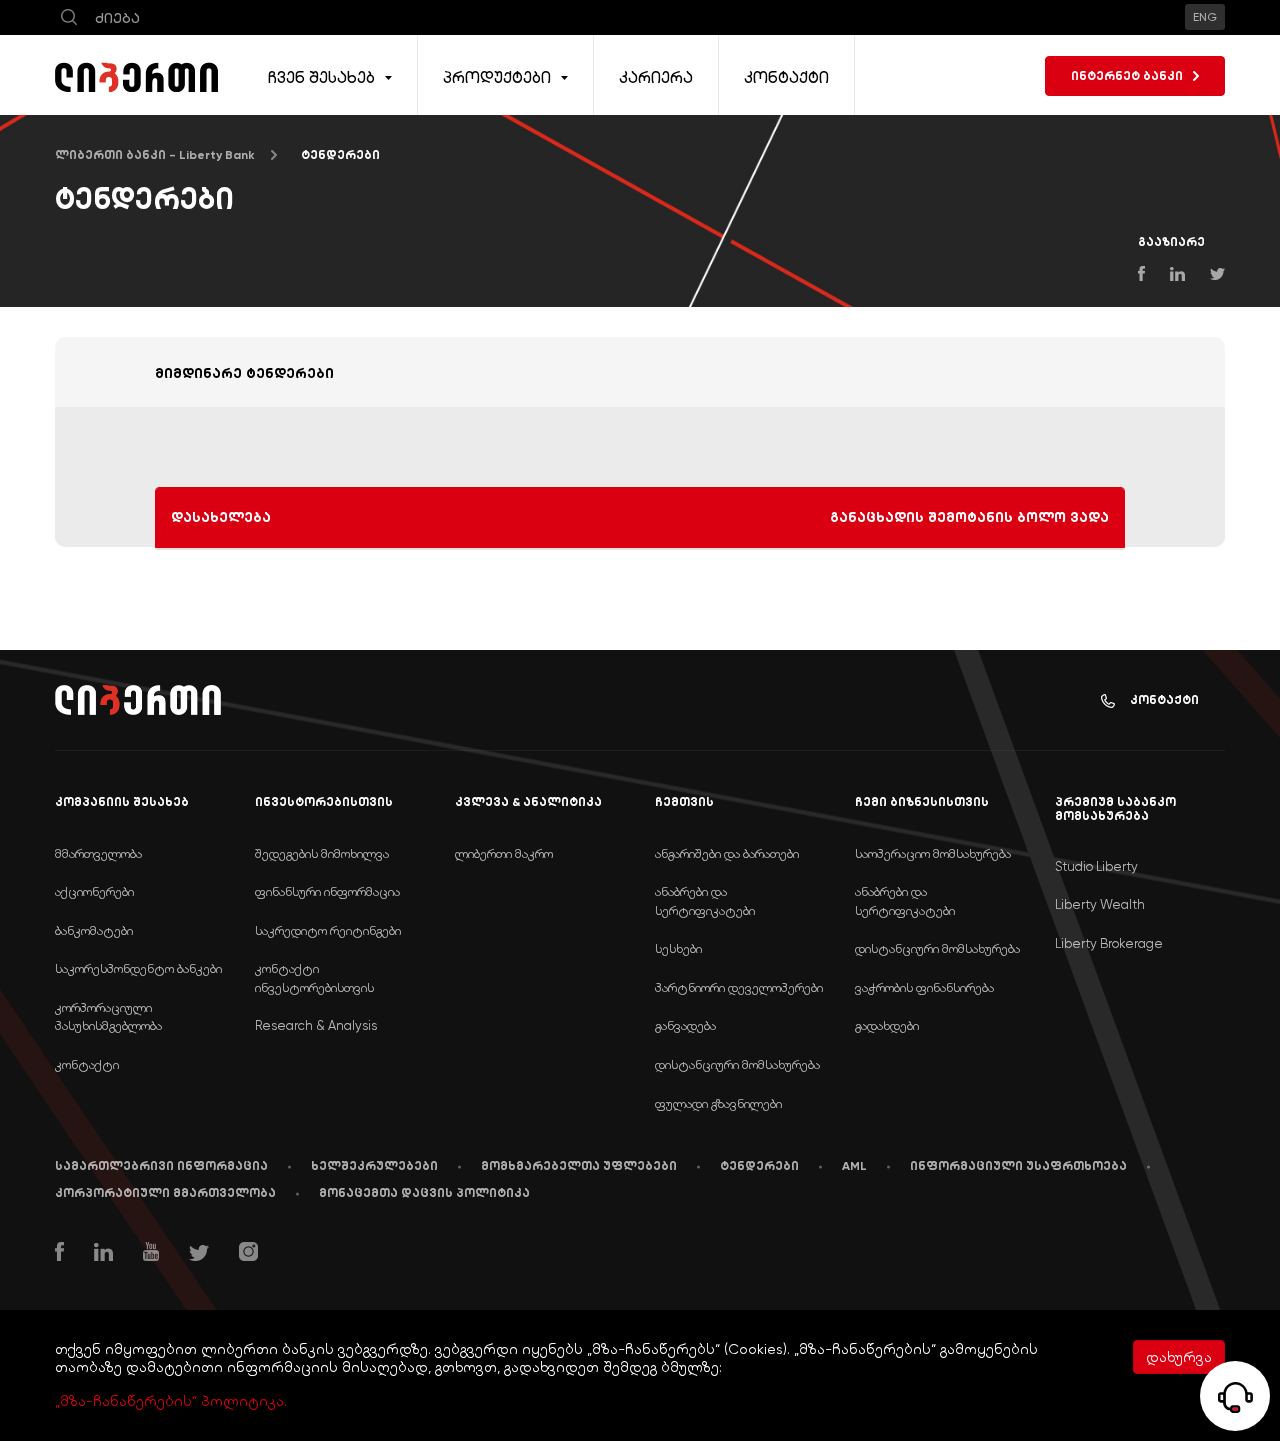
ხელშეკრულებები (374, 1166)
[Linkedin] (103, 1254)
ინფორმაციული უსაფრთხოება (1018, 1166)
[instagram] (248, 1254)
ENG (1205, 17)
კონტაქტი (1164, 700)
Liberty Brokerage (1109, 943)
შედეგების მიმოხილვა (322, 853)
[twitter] (199, 1255)
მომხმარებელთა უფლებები (579, 1166)
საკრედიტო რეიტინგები (328, 930)
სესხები (678, 948)
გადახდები (887, 1025)
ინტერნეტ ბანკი (1127, 76)
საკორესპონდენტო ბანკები (138, 968)
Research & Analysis (316, 1025)
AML (854, 1166)
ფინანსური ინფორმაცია (327, 891)
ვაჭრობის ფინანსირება (924, 987)
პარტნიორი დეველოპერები (739, 987)
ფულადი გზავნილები (718, 1103)
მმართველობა (98, 853)
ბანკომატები (94, 930)
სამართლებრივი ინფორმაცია (161, 1166)
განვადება (685, 1025)
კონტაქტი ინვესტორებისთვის (314, 978)
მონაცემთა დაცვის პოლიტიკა (424, 1193)
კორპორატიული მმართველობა (165, 1193)
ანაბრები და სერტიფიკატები (705, 901)
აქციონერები (94, 891)
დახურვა (1179, 1357)
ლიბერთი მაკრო (504, 853)
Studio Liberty (1096, 866)
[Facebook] (59, 1254)
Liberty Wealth (1100, 904)
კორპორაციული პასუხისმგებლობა (108, 1017)
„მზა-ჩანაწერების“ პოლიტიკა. (171, 1401)
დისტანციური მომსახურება (737, 1064)
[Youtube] (151, 1254)
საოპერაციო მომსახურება (933, 853)
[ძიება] (69, 17)
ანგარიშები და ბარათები (727, 853)
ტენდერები (759, 1166)
